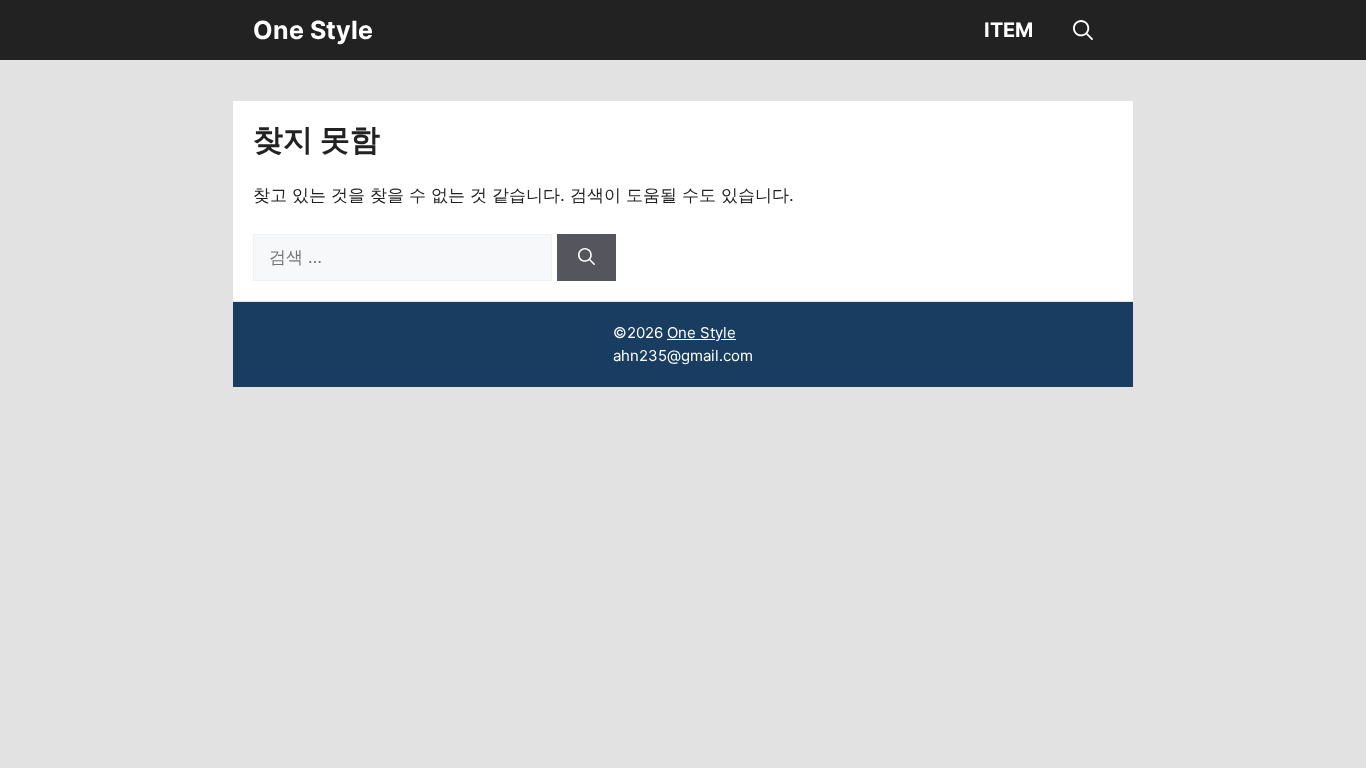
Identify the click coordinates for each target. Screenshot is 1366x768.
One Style (313, 30)
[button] (1083, 30)
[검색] (586, 258)
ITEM (1008, 30)
